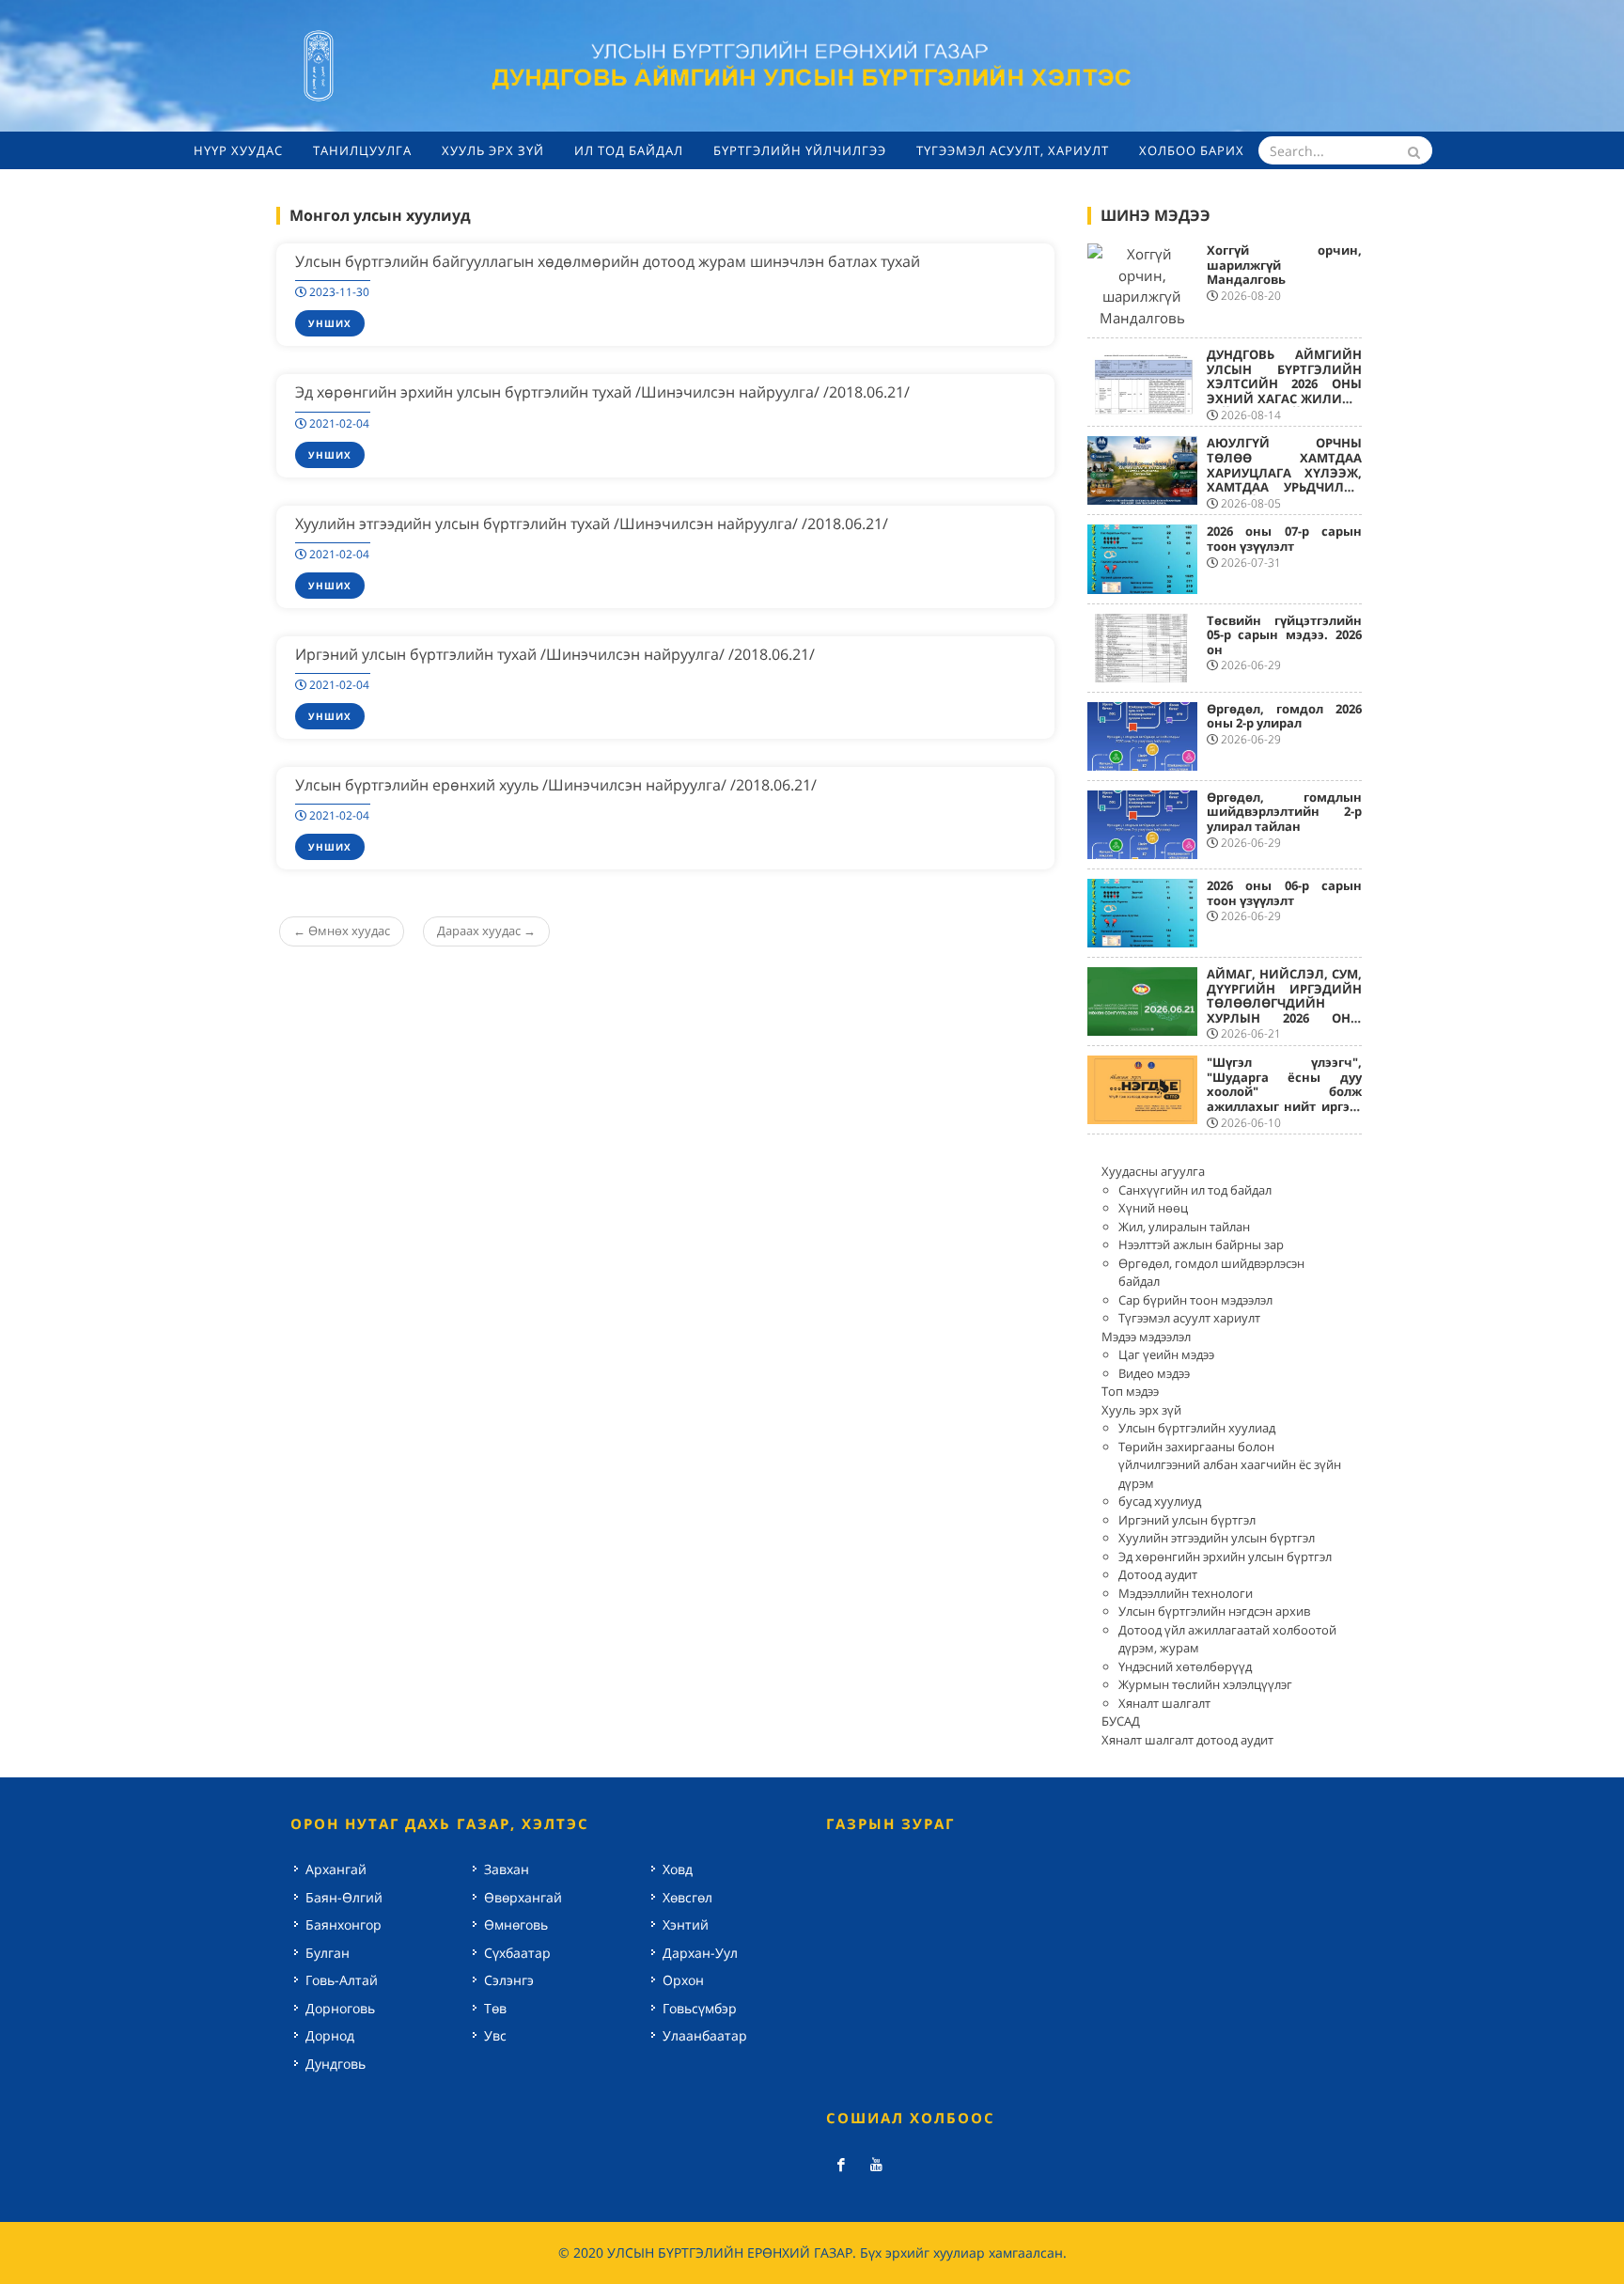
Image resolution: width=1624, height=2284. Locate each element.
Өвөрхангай (523, 1897)
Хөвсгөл (687, 1897)
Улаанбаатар (705, 2035)
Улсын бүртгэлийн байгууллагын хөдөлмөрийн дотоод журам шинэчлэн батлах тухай (608, 261)
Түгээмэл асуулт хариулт (1189, 1318)
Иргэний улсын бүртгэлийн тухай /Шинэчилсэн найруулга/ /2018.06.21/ (555, 654)
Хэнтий (686, 1924)
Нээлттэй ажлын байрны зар (1201, 1244)
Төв (495, 2008)
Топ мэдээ (1130, 1391)
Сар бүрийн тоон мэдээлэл (1195, 1300)
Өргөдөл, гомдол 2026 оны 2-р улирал (1285, 716)
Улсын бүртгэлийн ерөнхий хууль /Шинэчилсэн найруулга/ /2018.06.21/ (556, 785)
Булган (328, 1953)
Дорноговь (340, 2008)
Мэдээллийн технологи (1186, 1593)
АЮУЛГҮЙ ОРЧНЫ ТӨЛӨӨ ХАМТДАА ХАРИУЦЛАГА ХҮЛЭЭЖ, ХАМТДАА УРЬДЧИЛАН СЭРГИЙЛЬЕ (1285, 472)
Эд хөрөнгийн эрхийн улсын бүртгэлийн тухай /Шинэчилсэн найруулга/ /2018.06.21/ (602, 392)
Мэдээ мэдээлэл (1146, 1337)
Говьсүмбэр (700, 2008)
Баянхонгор (344, 1924)
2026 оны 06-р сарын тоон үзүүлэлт (1285, 893)
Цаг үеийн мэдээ (1166, 1354)
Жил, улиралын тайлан (1184, 1227)
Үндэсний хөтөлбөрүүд (1185, 1666)
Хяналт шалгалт (1164, 1703)
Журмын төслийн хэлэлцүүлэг (1205, 1684)
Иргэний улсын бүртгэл (1187, 1520)
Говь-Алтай (342, 1980)
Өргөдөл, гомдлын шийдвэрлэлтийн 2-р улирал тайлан (1285, 812)
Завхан (507, 1869)
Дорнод (330, 2035)
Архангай (336, 1869)
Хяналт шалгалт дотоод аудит (1187, 1740)
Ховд (678, 1869)
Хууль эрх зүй (1141, 1410)
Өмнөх (342, 931)
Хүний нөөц (1153, 1208)
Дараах (486, 931)
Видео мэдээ (1154, 1373)
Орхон (683, 1980)
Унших (330, 323)
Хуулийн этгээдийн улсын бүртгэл (1217, 1538)
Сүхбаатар (517, 1953)
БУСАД (1121, 1721)
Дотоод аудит (1158, 1574)
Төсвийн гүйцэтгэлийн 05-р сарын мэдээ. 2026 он (1285, 635)
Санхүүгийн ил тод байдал (1195, 1190)
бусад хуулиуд (1160, 1501)
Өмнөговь (516, 1924)
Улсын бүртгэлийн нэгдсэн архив (1214, 1611)
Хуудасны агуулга (1153, 1171)
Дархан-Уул (700, 1953)
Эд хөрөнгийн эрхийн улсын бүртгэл (1225, 1557)
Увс (495, 2035)
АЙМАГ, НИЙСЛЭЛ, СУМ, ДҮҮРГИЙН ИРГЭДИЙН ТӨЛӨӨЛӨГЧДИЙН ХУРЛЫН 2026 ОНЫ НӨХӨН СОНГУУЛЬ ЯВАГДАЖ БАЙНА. (1285, 1010)
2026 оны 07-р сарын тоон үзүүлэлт (1285, 539)
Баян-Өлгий (344, 1897)
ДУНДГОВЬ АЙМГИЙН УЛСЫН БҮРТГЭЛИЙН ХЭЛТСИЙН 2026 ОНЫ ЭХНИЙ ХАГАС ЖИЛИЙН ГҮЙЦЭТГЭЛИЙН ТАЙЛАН (1285, 391)
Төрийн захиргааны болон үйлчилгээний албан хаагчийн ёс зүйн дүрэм (1230, 1465)
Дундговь (336, 2064)
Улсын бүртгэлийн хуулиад (1197, 1428)
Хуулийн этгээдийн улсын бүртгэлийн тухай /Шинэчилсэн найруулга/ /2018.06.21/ (592, 524)
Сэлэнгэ (509, 1980)
